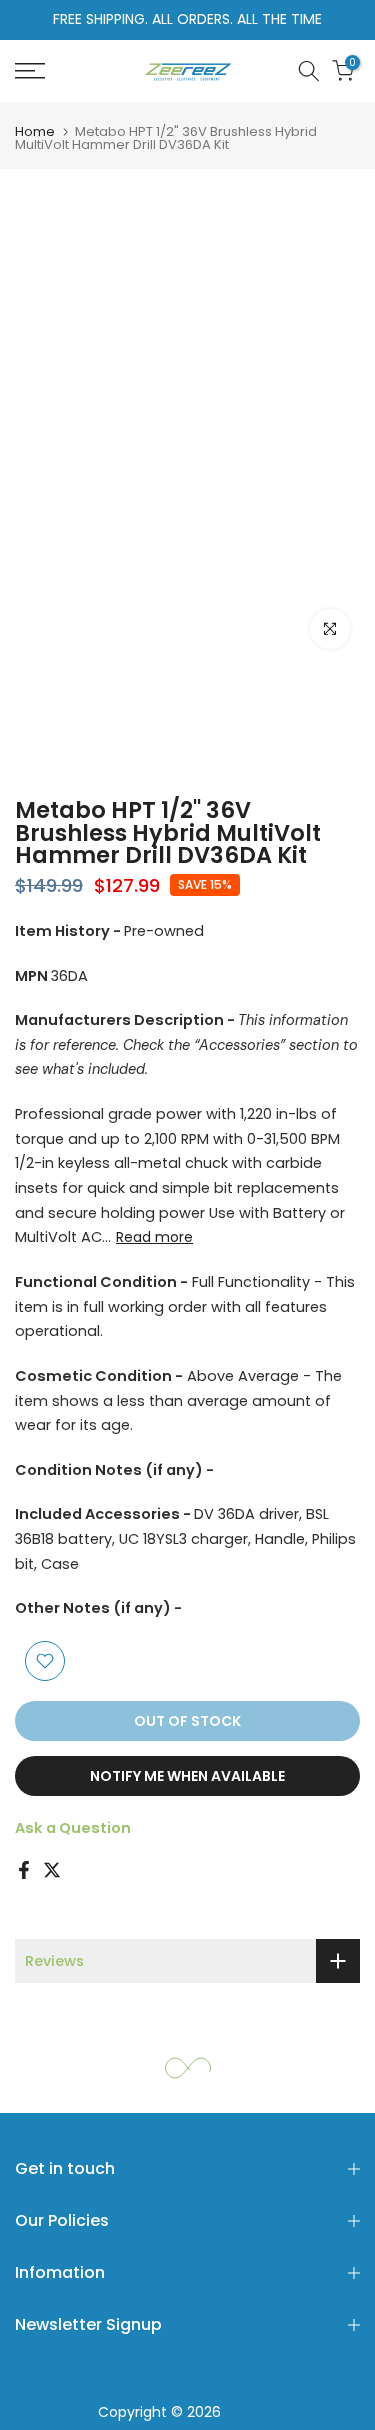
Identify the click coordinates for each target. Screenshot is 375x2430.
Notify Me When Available (187, 1776)
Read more (154, 1237)
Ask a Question (73, 1828)
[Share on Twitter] (52, 1870)
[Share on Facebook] (24, 1870)
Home (35, 131)
